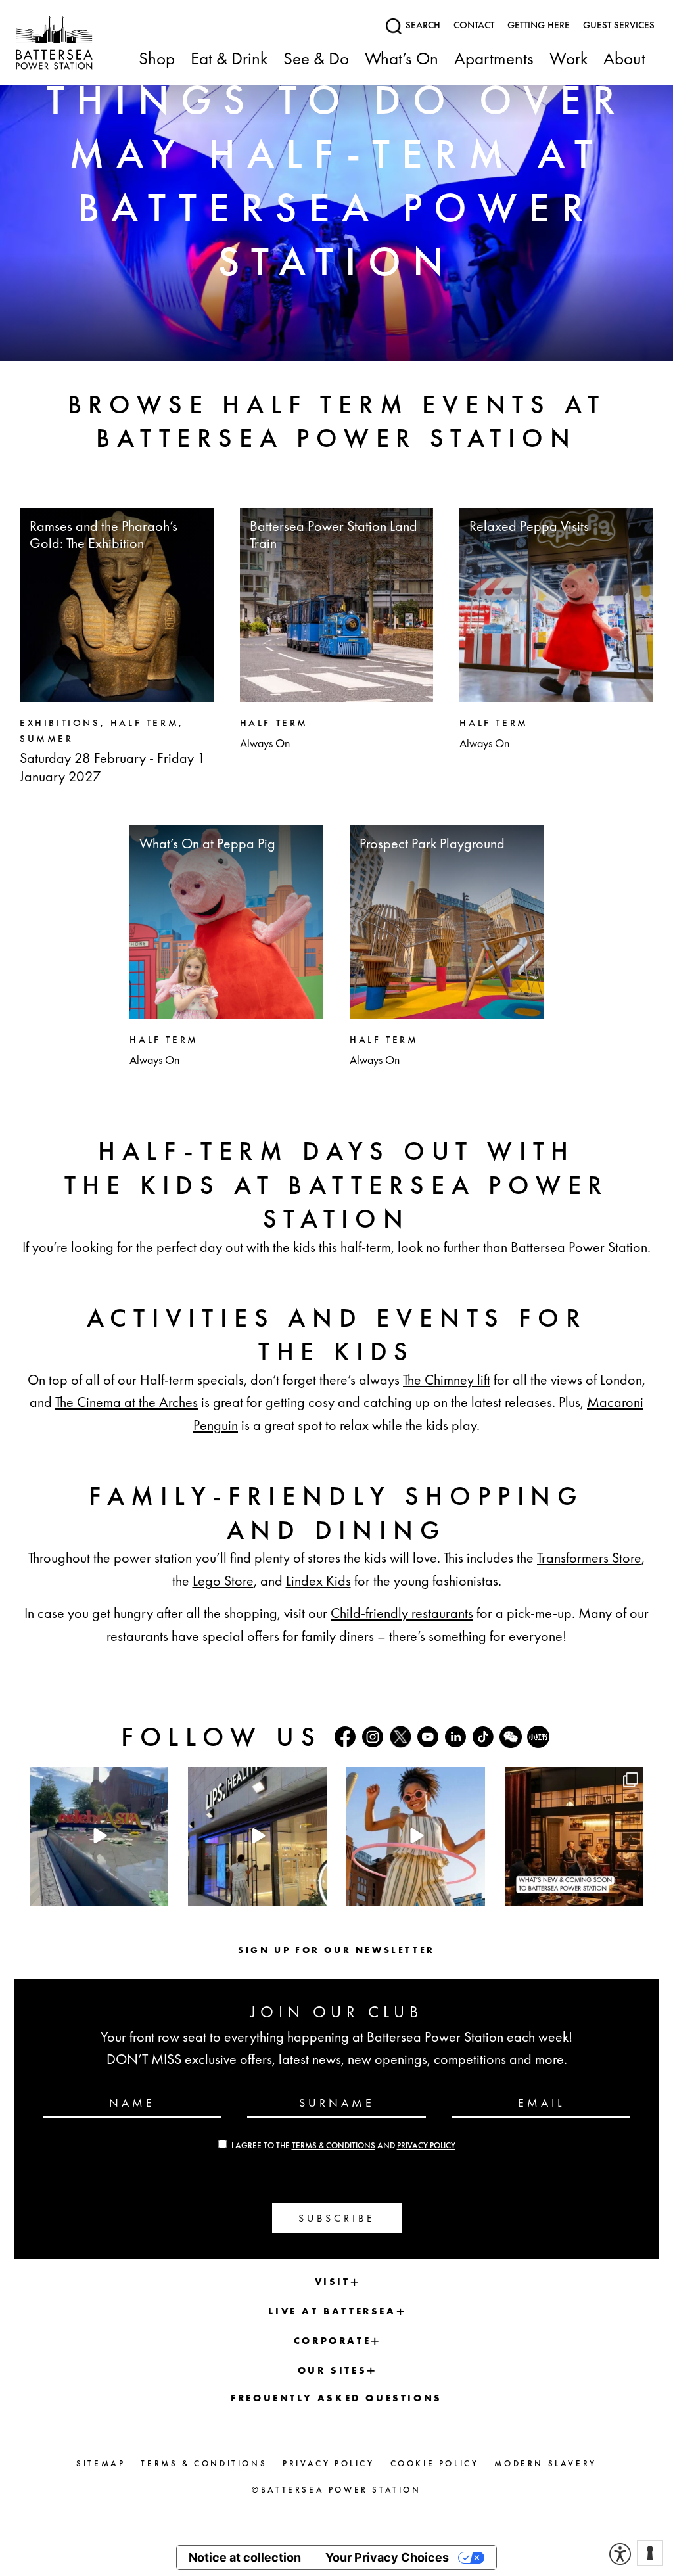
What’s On (402, 59)
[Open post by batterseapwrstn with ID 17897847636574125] (416, 1836)
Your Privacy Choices (387, 2557)
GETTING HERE (539, 25)
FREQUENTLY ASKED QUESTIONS (336, 2398)
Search (422, 25)
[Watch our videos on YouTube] (428, 1737)
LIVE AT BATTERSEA (332, 2311)
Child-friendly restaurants (402, 1613)
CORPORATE (332, 2341)
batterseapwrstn (98, 1779)
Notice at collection (245, 2557)
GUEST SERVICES (619, 25)
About (624, 59)
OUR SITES (332, 2370)
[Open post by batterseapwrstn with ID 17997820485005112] (574, 1836)
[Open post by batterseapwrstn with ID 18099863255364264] (99, 1836)
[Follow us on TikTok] (483, 1737)
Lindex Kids (318, 1581)
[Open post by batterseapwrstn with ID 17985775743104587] (257, 1836)
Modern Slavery (545, 2463)
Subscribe (337, 2218)
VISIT (333, 2282)
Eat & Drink (229, 59)
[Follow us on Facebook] (345, 1737)
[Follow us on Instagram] (373, 1737)
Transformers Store (589, 1558)
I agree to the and (343, 2146)
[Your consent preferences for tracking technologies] (650, 2553)
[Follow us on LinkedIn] (455, 1737)
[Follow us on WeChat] (511, 1737)
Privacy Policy (426, 2146)
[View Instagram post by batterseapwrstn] (156, 1893)
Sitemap (101, 2463)
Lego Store (223, 1581)
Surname (337, 2102)
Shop (157, 59)
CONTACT (474, 25)
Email (541, 2102)
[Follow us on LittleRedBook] (538, 1737)
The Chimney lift (447, 1380)
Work (569, 59)
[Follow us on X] (400, 1736)
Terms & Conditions (334, 2146)
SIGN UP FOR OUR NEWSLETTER (336, 1950)
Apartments (494, 59)
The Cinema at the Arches (127, 1402)
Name (132, 2102)
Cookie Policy (435, 2463)
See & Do (316, 59)
